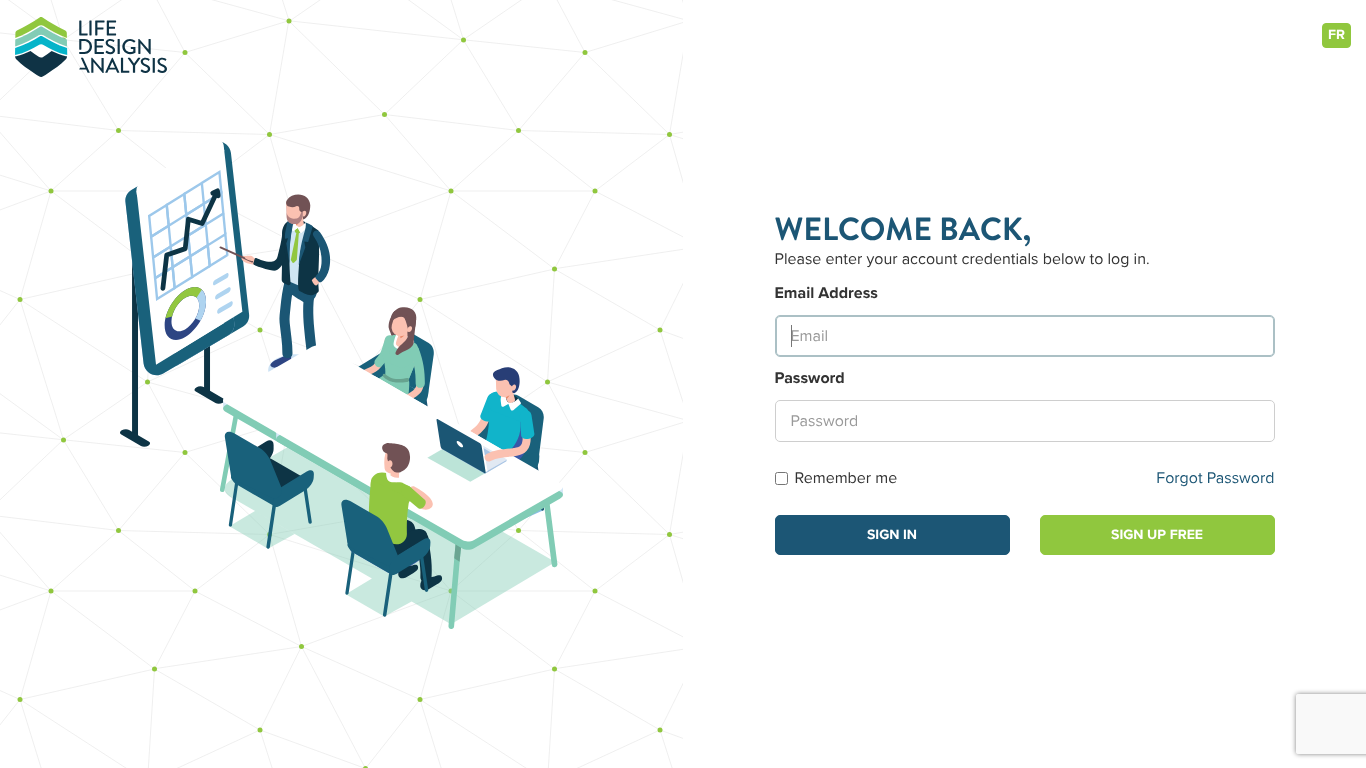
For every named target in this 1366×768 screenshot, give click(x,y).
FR (1336, 35)
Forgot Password (1215, 478)
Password (810, 378)
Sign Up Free (1157, 535)
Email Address (826, 293)
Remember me (846, 478)
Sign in (892, 535)
